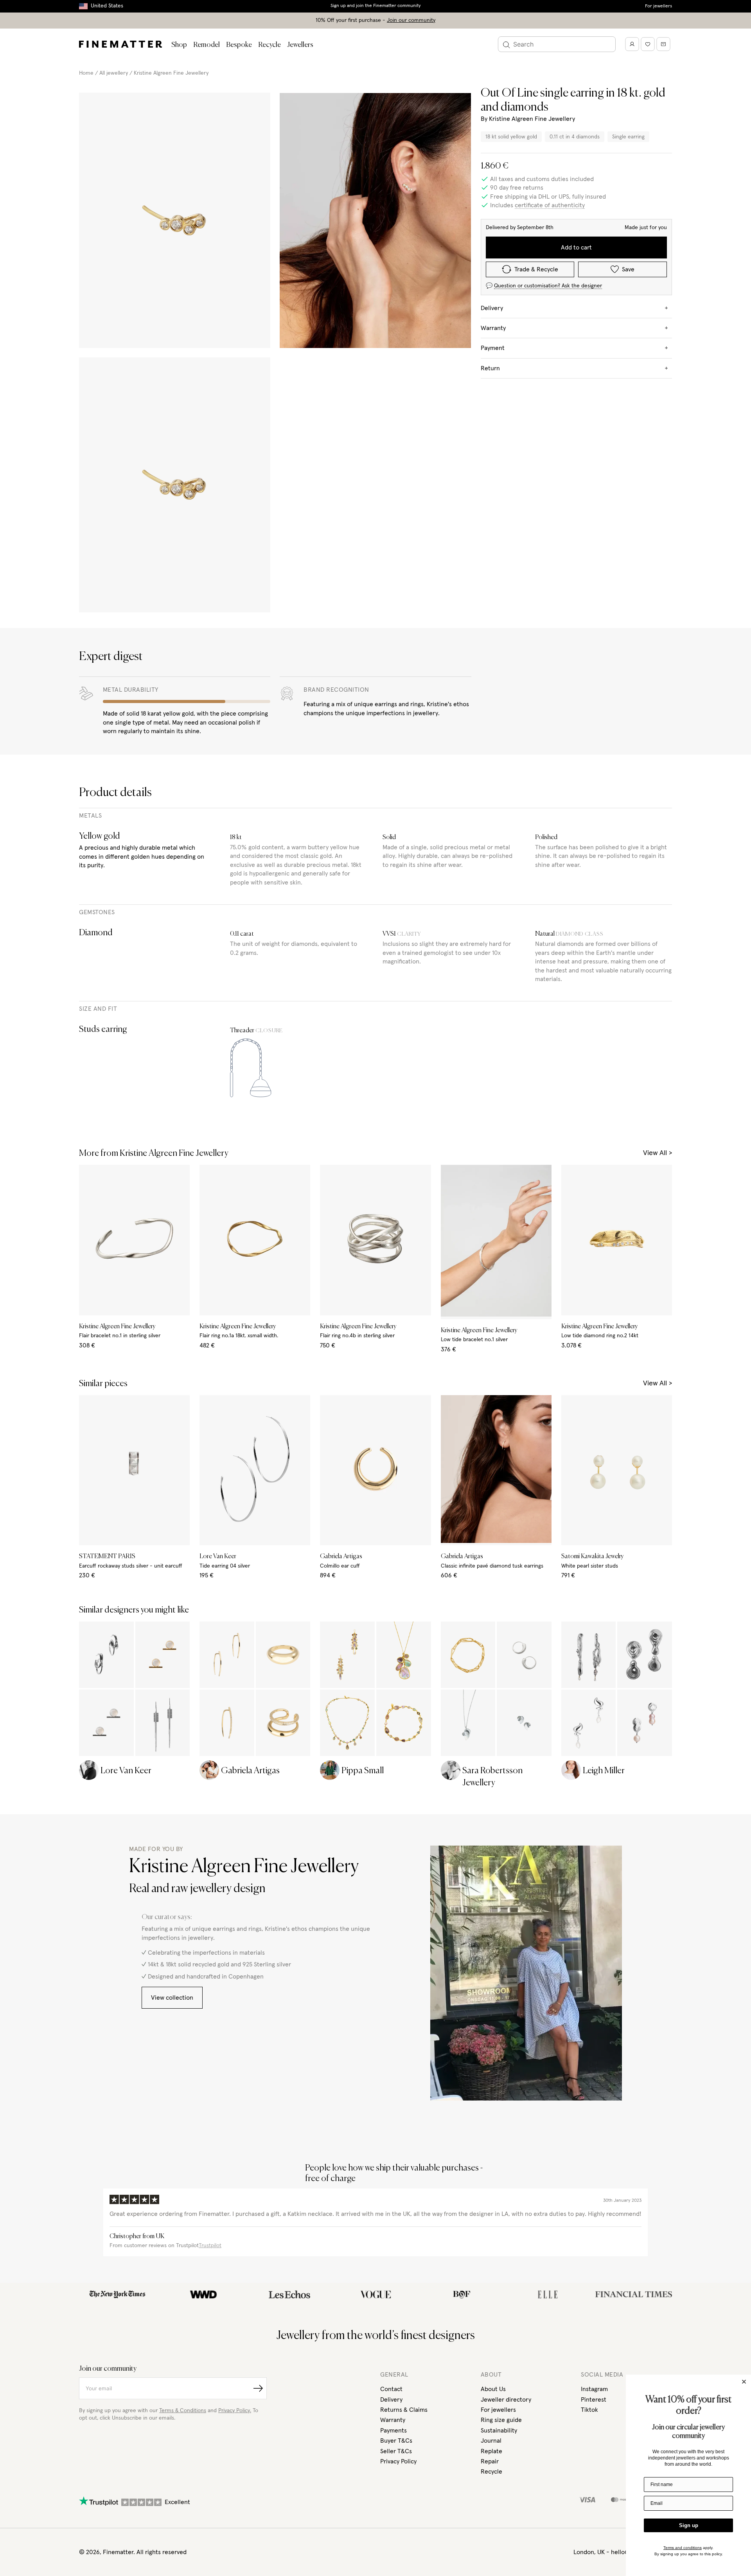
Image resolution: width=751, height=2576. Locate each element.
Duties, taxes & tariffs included (375, 6)
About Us (493, 2389)
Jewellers (300, 45)
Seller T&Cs (396, 2451)
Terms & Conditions (183, 2411)
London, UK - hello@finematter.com (623, 2552)
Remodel (207, 45)
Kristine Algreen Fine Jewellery (171, 73)
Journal (491, 2441)
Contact (391, 2389)
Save (628, 269)
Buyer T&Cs (396, 2441)
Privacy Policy (398, 2461)
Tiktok (589, 2410)
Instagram (594, 2389)
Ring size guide (501, 2420)
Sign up (689, 2525)
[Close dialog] (744, 2382)
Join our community (411, 20)
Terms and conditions (683, 2548)
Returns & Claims (404, 2410)
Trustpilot (210, 2246)
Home (86, 73)
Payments (393, 2431)
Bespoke (239, 45)
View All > (658, 1153)
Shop (179, 45)
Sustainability (499, 2431)
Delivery (391, 2400)
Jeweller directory (506, 2400)
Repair (490, 2461)
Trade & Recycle (536, 269)
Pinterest (594, 2400)
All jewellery (114, 73)
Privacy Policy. (235, 2411)
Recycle (269, 45)
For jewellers (658, 6)
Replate (491, 2451)
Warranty (393, 2420)
